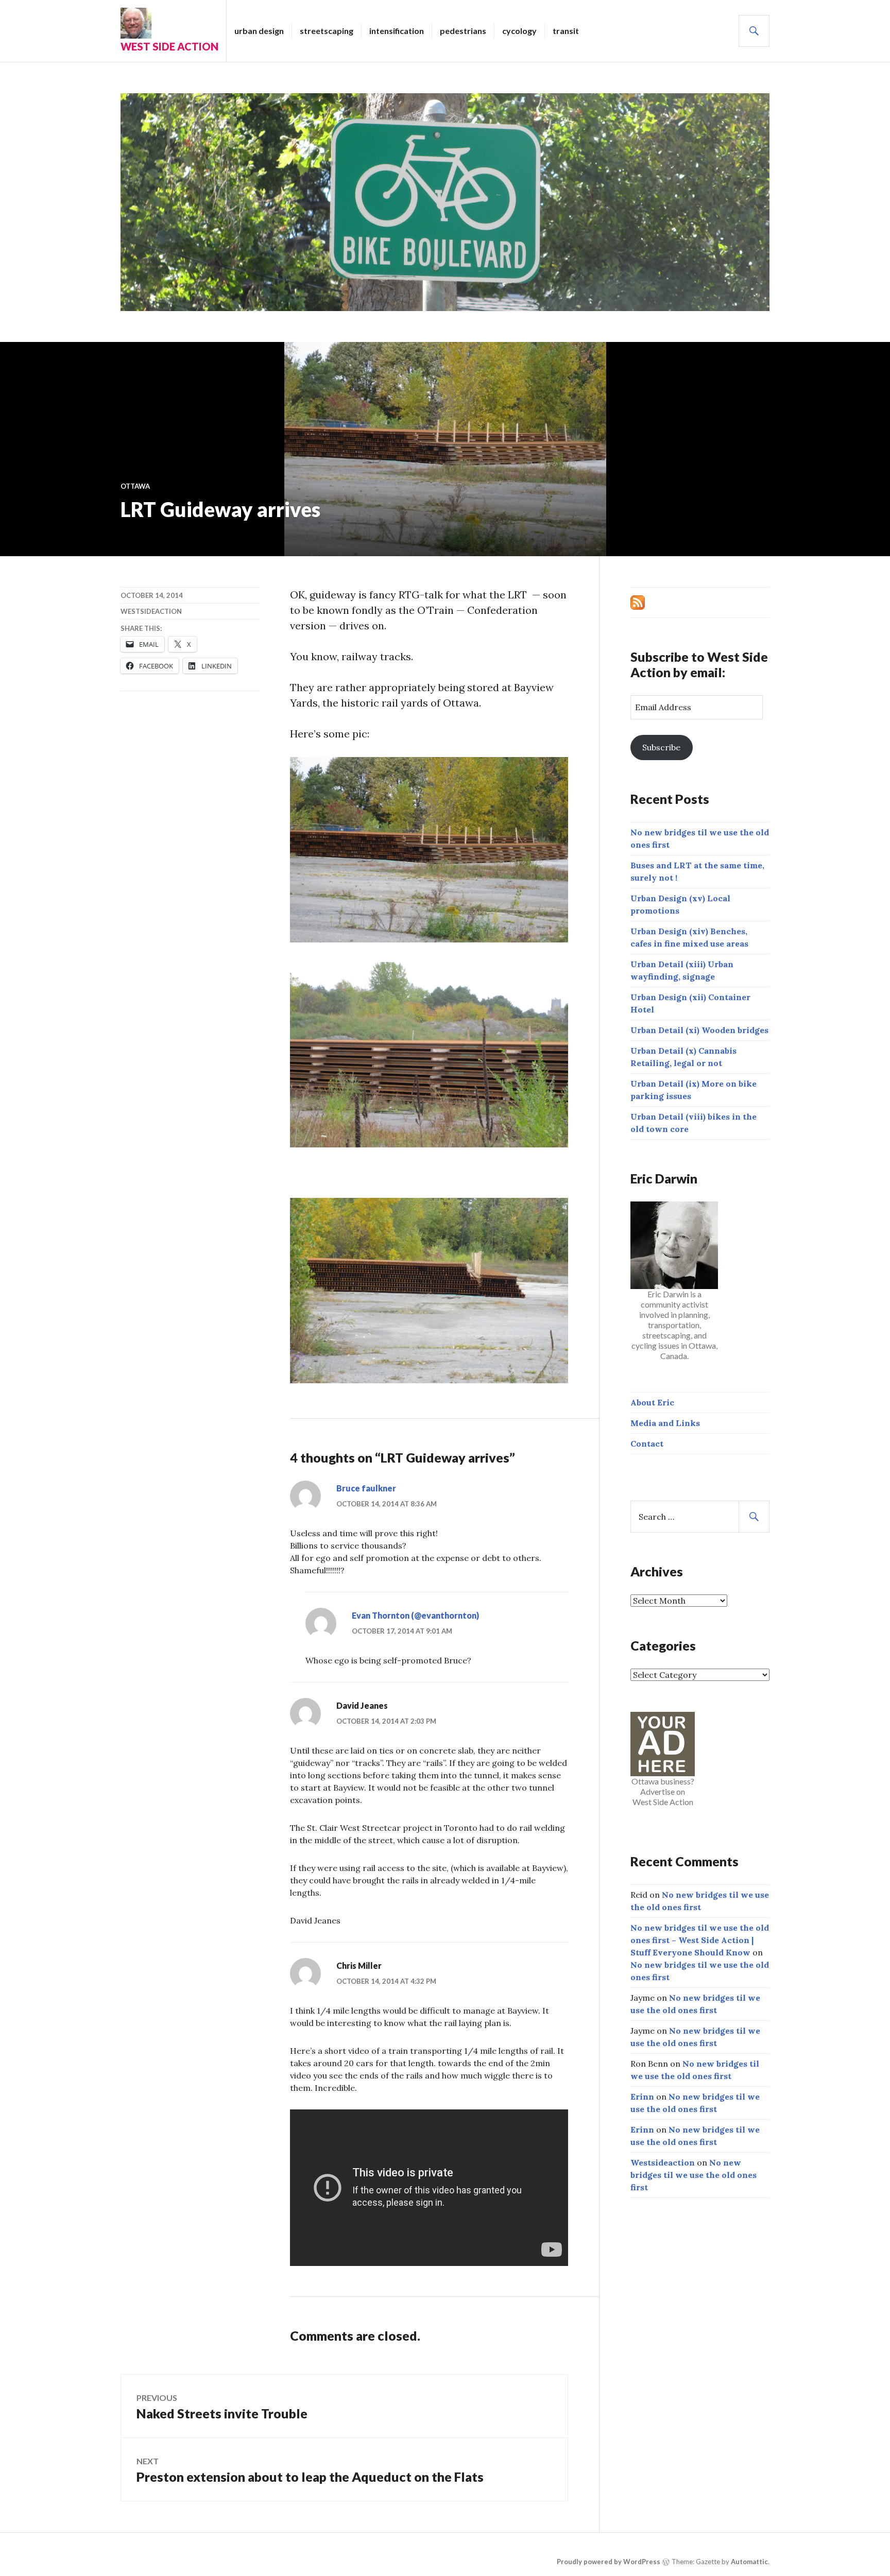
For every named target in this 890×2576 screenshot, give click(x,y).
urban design (259, 31)
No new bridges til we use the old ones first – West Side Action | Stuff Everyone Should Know (700, 1940)
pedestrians (463, 31)
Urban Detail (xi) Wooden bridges (699, 1030)
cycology (519, 31)
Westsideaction (151, 611)
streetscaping (327, 31)
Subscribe (661, 747)
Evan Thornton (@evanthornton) (415, 1615)
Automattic (749, 2562)
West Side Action (169, 46)
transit (566, 31)
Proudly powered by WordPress (609, 2562)
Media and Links (665, 1423)
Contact (647, 1444)
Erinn (642, 2097)
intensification (397, 31)
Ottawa (135, 486)
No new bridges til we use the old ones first (694, 2175)
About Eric (652, 1402)
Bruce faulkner (366, 1488)
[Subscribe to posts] (638, 602)
